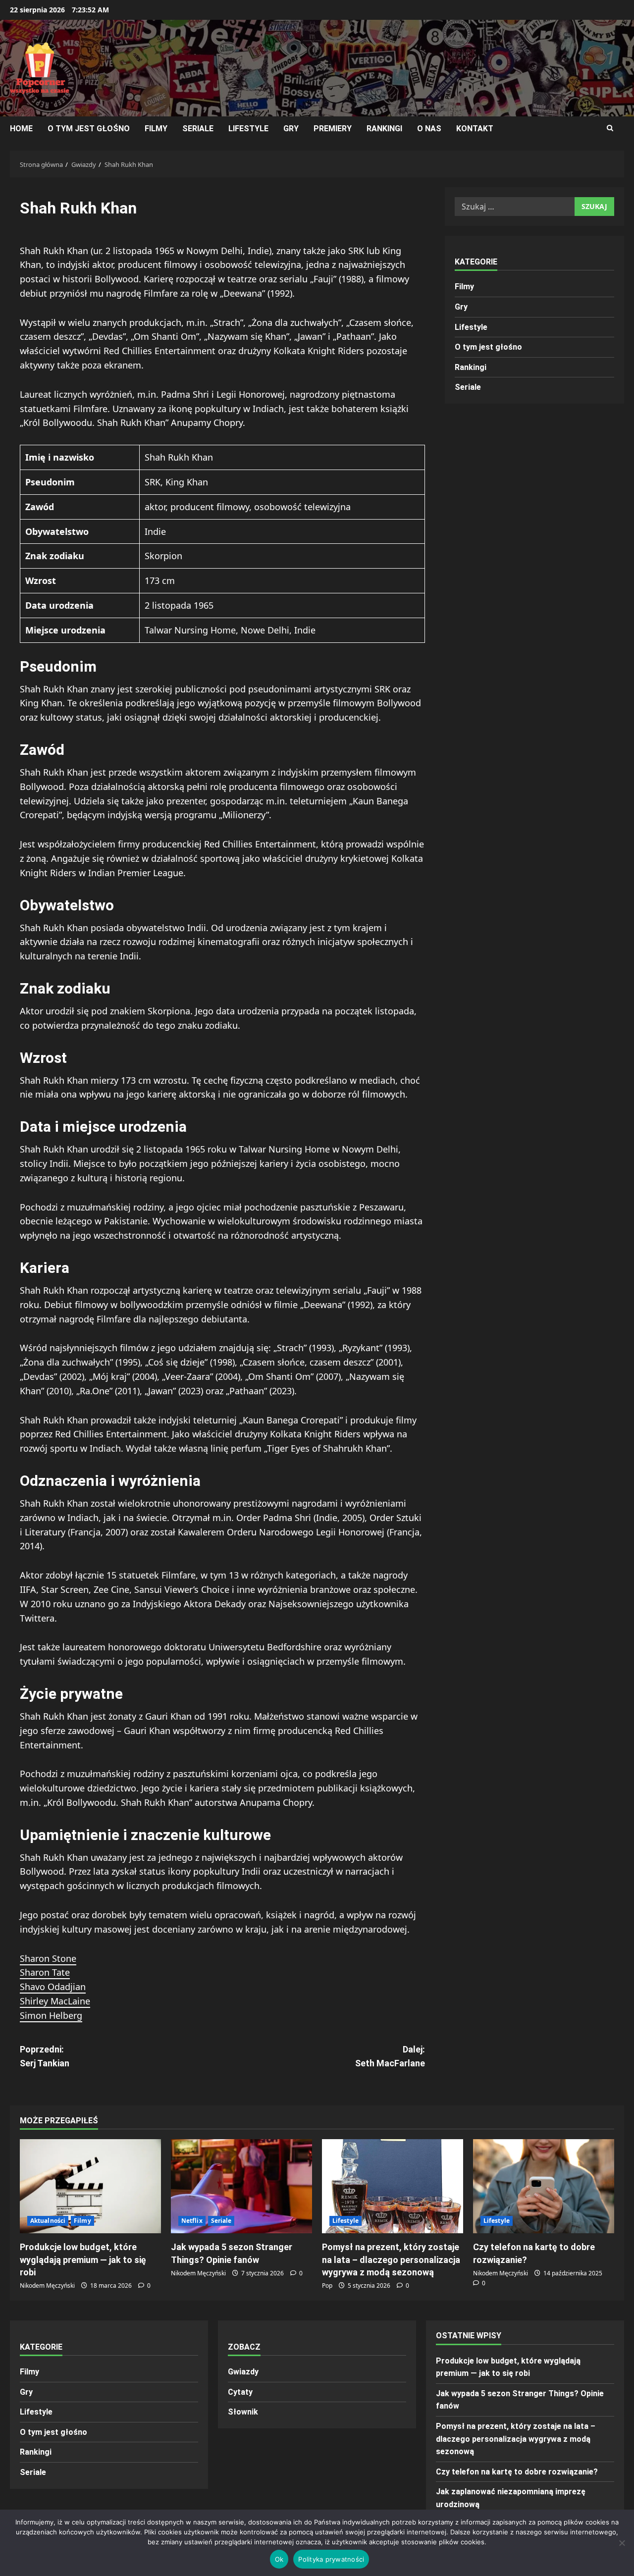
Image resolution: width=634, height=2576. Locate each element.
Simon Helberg (51, 2015)
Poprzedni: (45, 2056)
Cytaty (240, 2392)
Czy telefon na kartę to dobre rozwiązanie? (517, 2472)
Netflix (192, 2221)
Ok (279, 2559)
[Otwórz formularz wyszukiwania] (610, 128)
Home (21, 129)
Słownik (243, 2412)
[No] (622, 2543)
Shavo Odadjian (53, 1987)
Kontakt (475, 129)
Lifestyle (248, 129)
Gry (291, 129)
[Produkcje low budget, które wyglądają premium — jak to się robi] (90, 2186)
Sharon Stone (48, 1958)
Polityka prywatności (331, 2559)
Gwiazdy (243, 2372)
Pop (327, 2286)
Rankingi (384, 129)
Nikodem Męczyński (47, 2286)
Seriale (198, 129)
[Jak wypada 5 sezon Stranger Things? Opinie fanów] (241, 2186)
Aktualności (48, 2221)
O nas (429, 129)
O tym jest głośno (89, 129)
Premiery (333, 129)
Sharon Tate (45, 1972)
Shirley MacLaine (55, 2001)
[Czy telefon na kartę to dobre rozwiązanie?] (544, 2186)
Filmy (156, 129)
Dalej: (390, 2056)
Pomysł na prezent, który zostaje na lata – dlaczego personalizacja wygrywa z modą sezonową (391, 2259)
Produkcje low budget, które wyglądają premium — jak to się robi (83, 2259)
